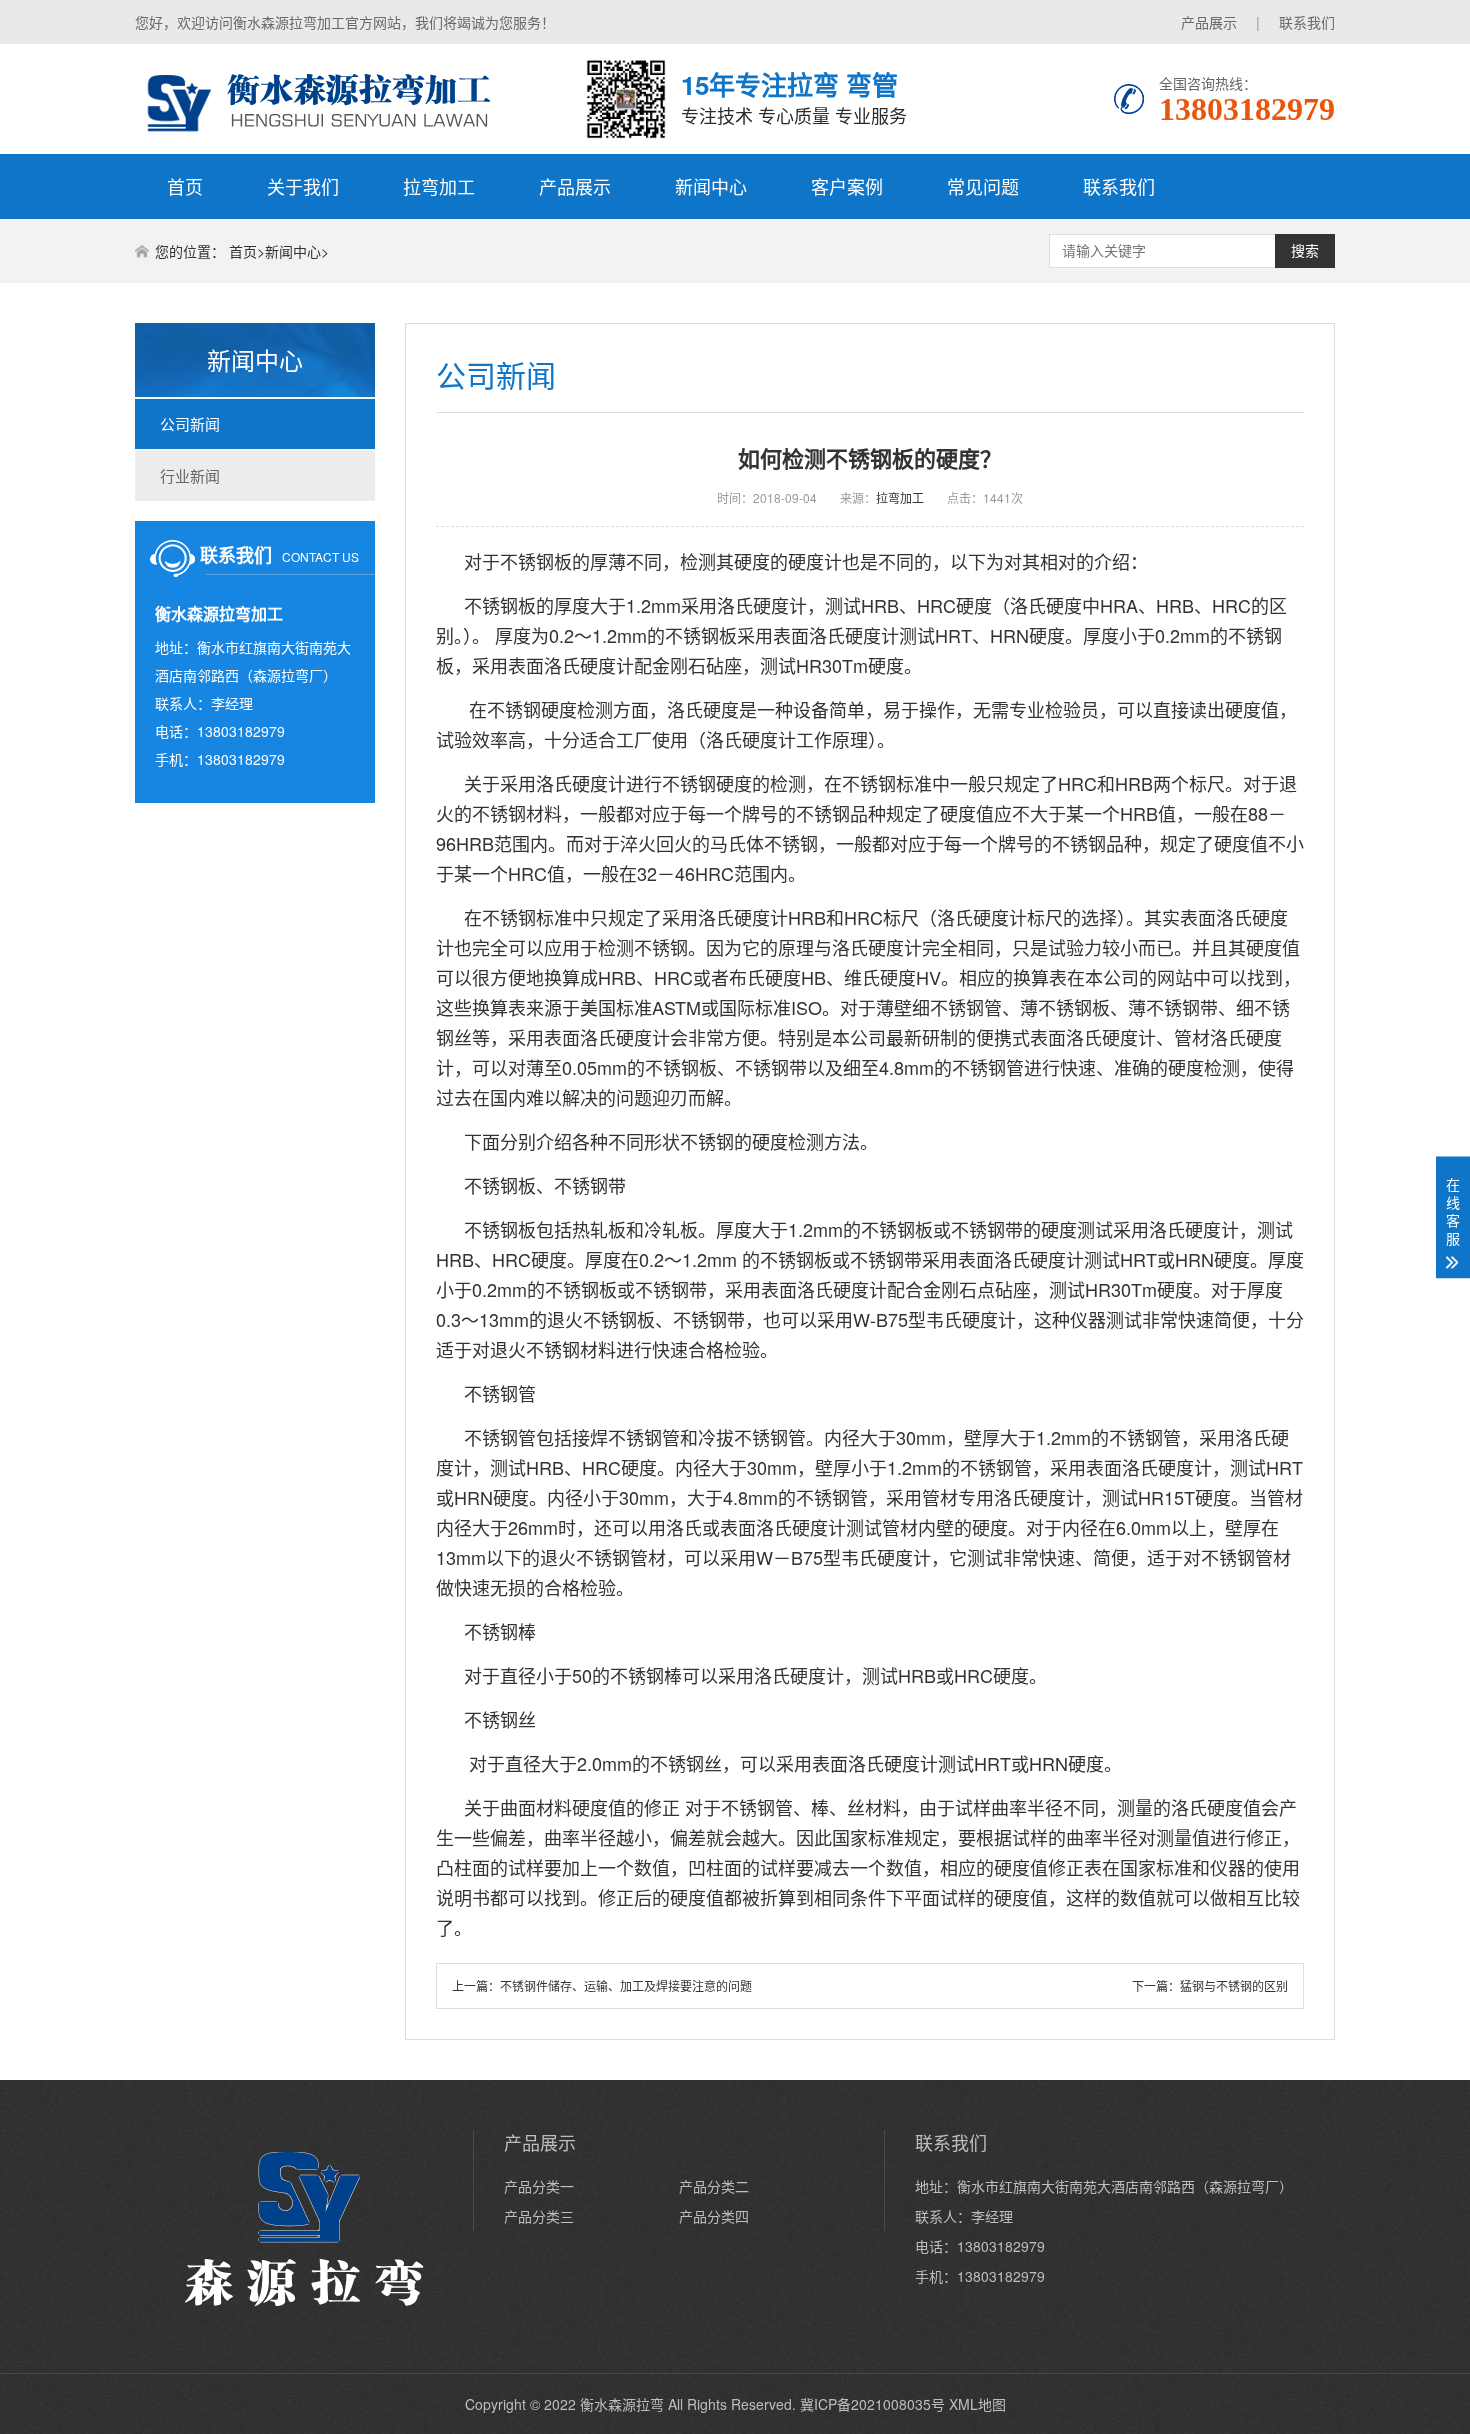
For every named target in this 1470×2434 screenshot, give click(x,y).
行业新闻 (190, 475)
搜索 (1305, 251)
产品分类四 (714, 2216)
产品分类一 (539, 2186)
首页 (185, 186)
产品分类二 (714, 2186)
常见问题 (983, 186)
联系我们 (1307, 22)
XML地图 (977, 2404)
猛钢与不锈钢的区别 (1234, 1985)
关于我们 (303, 186)
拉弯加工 (439, 186)
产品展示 (1209, 22)
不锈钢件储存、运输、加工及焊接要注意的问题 (626, 1985)
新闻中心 (711, 186)
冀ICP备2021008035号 (872, 2404)
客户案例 (847, 186)
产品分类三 (539, 2216)
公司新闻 (190, 423)
